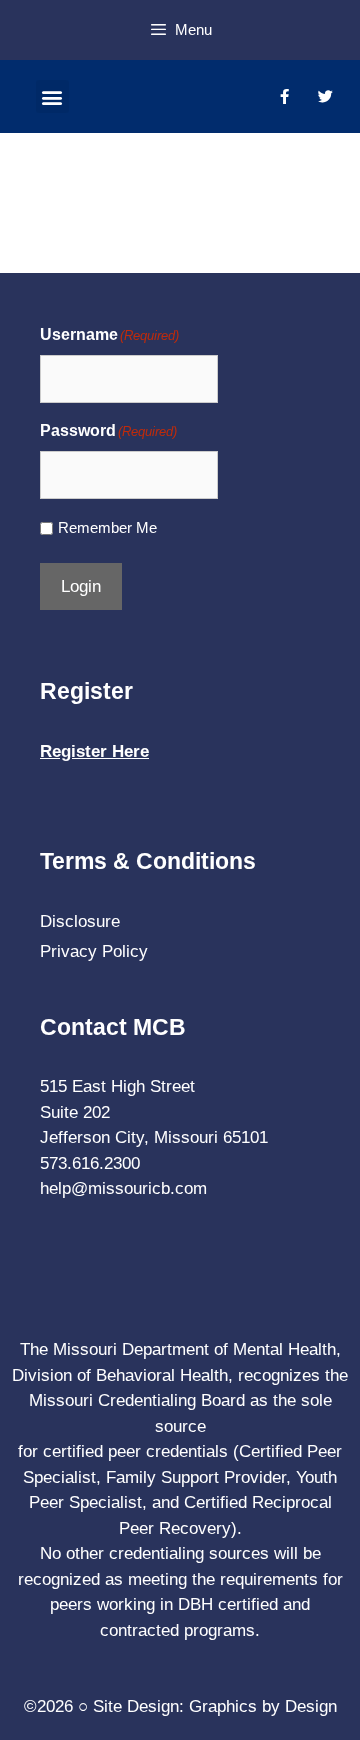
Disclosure (80, 921)
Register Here (94, 751)
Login (81, 586)
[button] (52, 96)
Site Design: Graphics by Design (215, 1706)
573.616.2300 (90, 1163)
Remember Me (107, 527)
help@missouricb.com (123, 1188)
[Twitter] (325, 97)
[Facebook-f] (284, 97)
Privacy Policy (94, 951)
